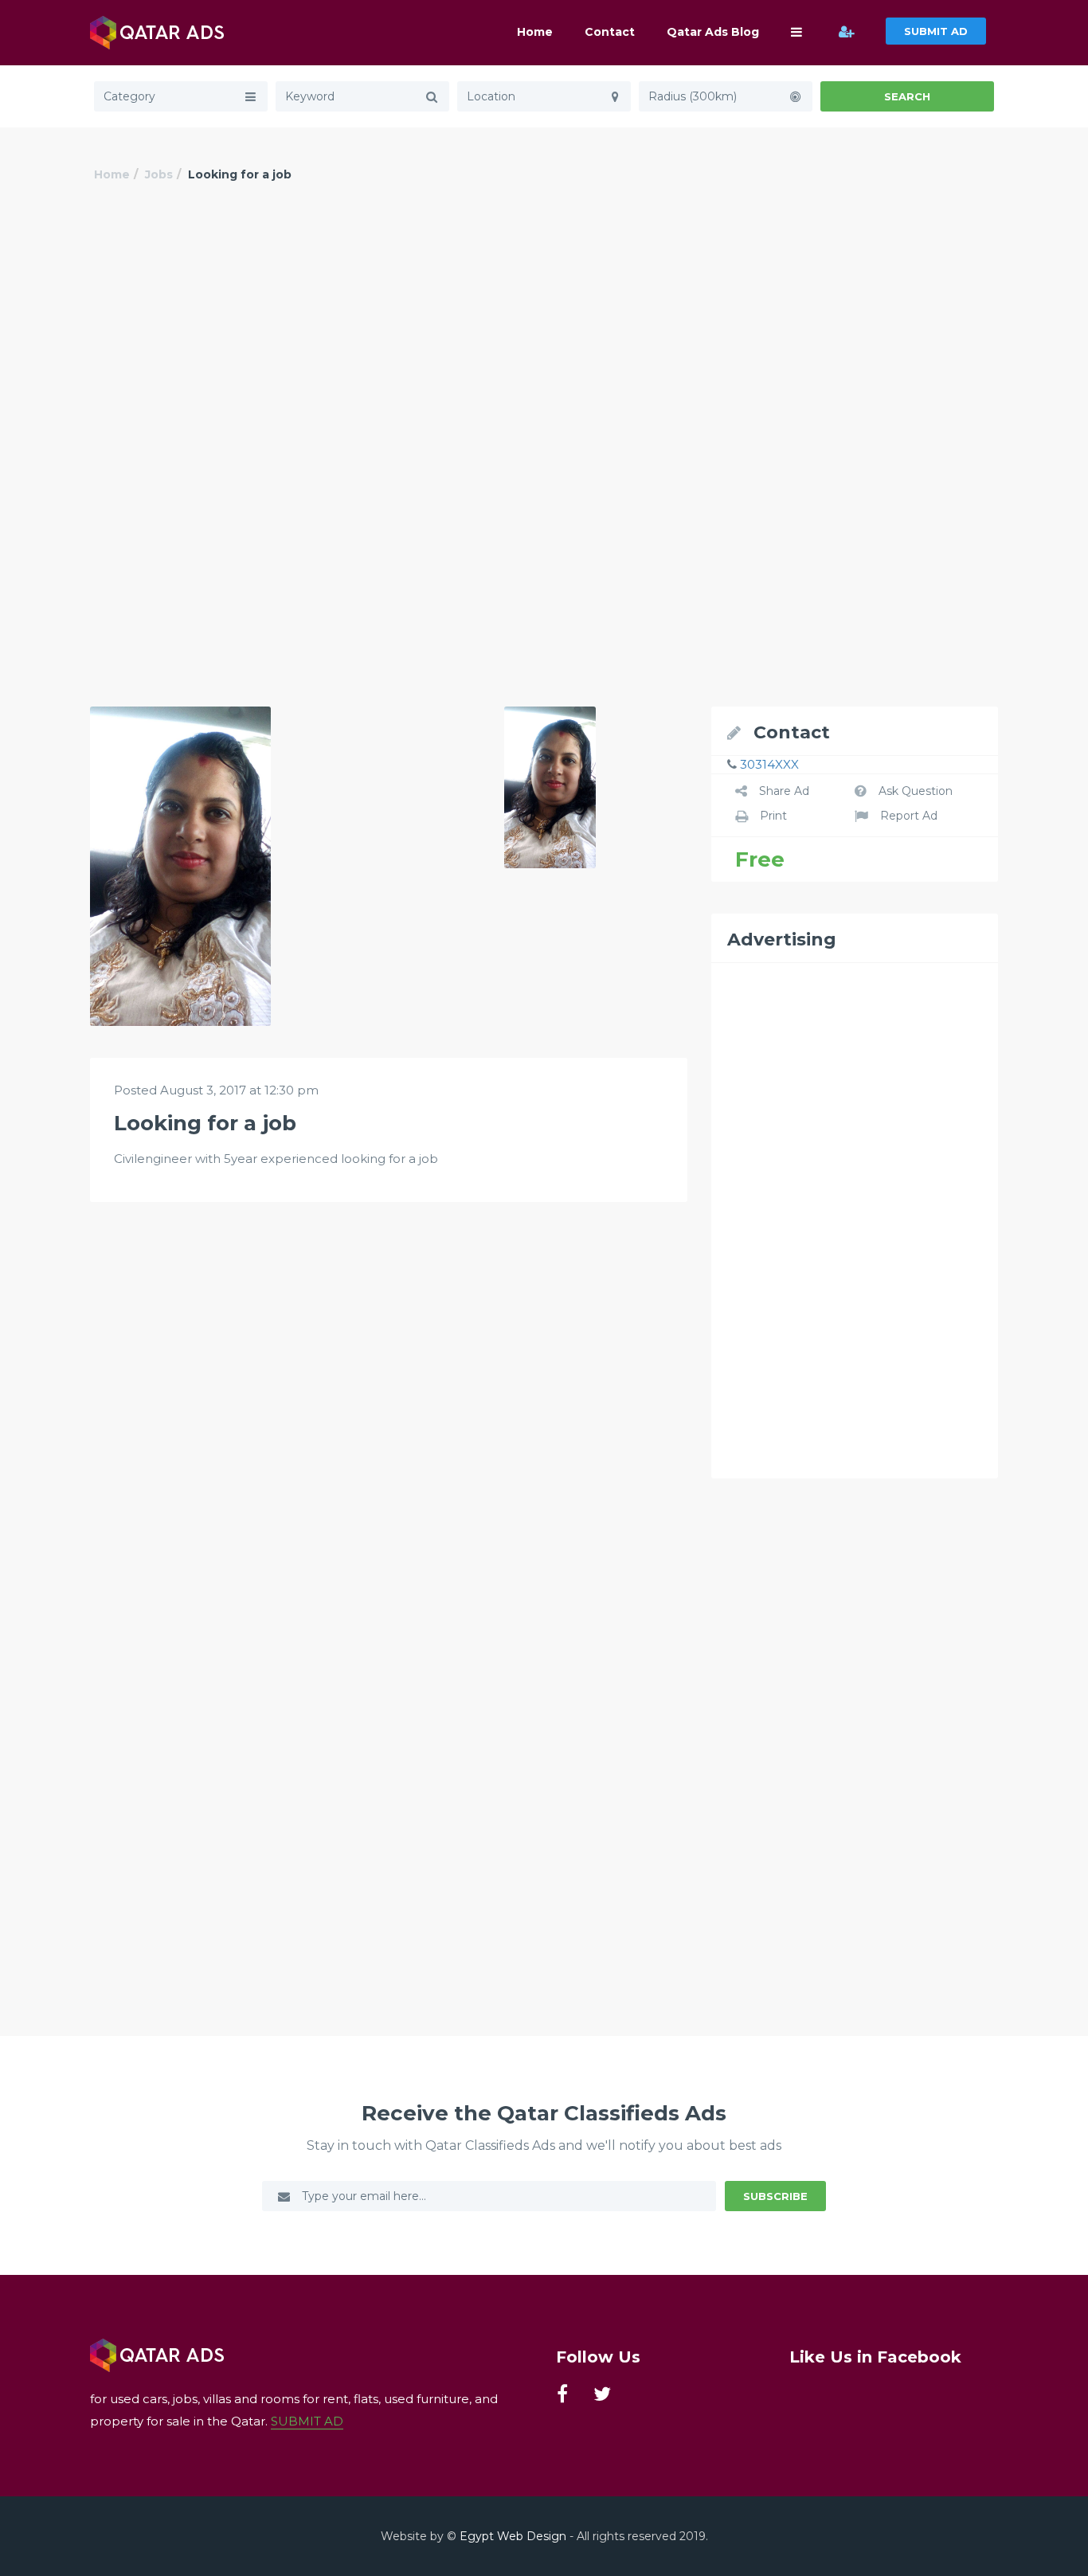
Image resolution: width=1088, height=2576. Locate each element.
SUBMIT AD (936, 31)
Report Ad (909, 816)
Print (773, 816)
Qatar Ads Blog (713, 32)
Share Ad (784, 791)
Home (535, 32)
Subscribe (775, 2196)
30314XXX (769, 764)
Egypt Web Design (513, 2536)
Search (907, 96)
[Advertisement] (544, 332)
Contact (610, 32)
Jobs (159, 174)
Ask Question (916, 791)
